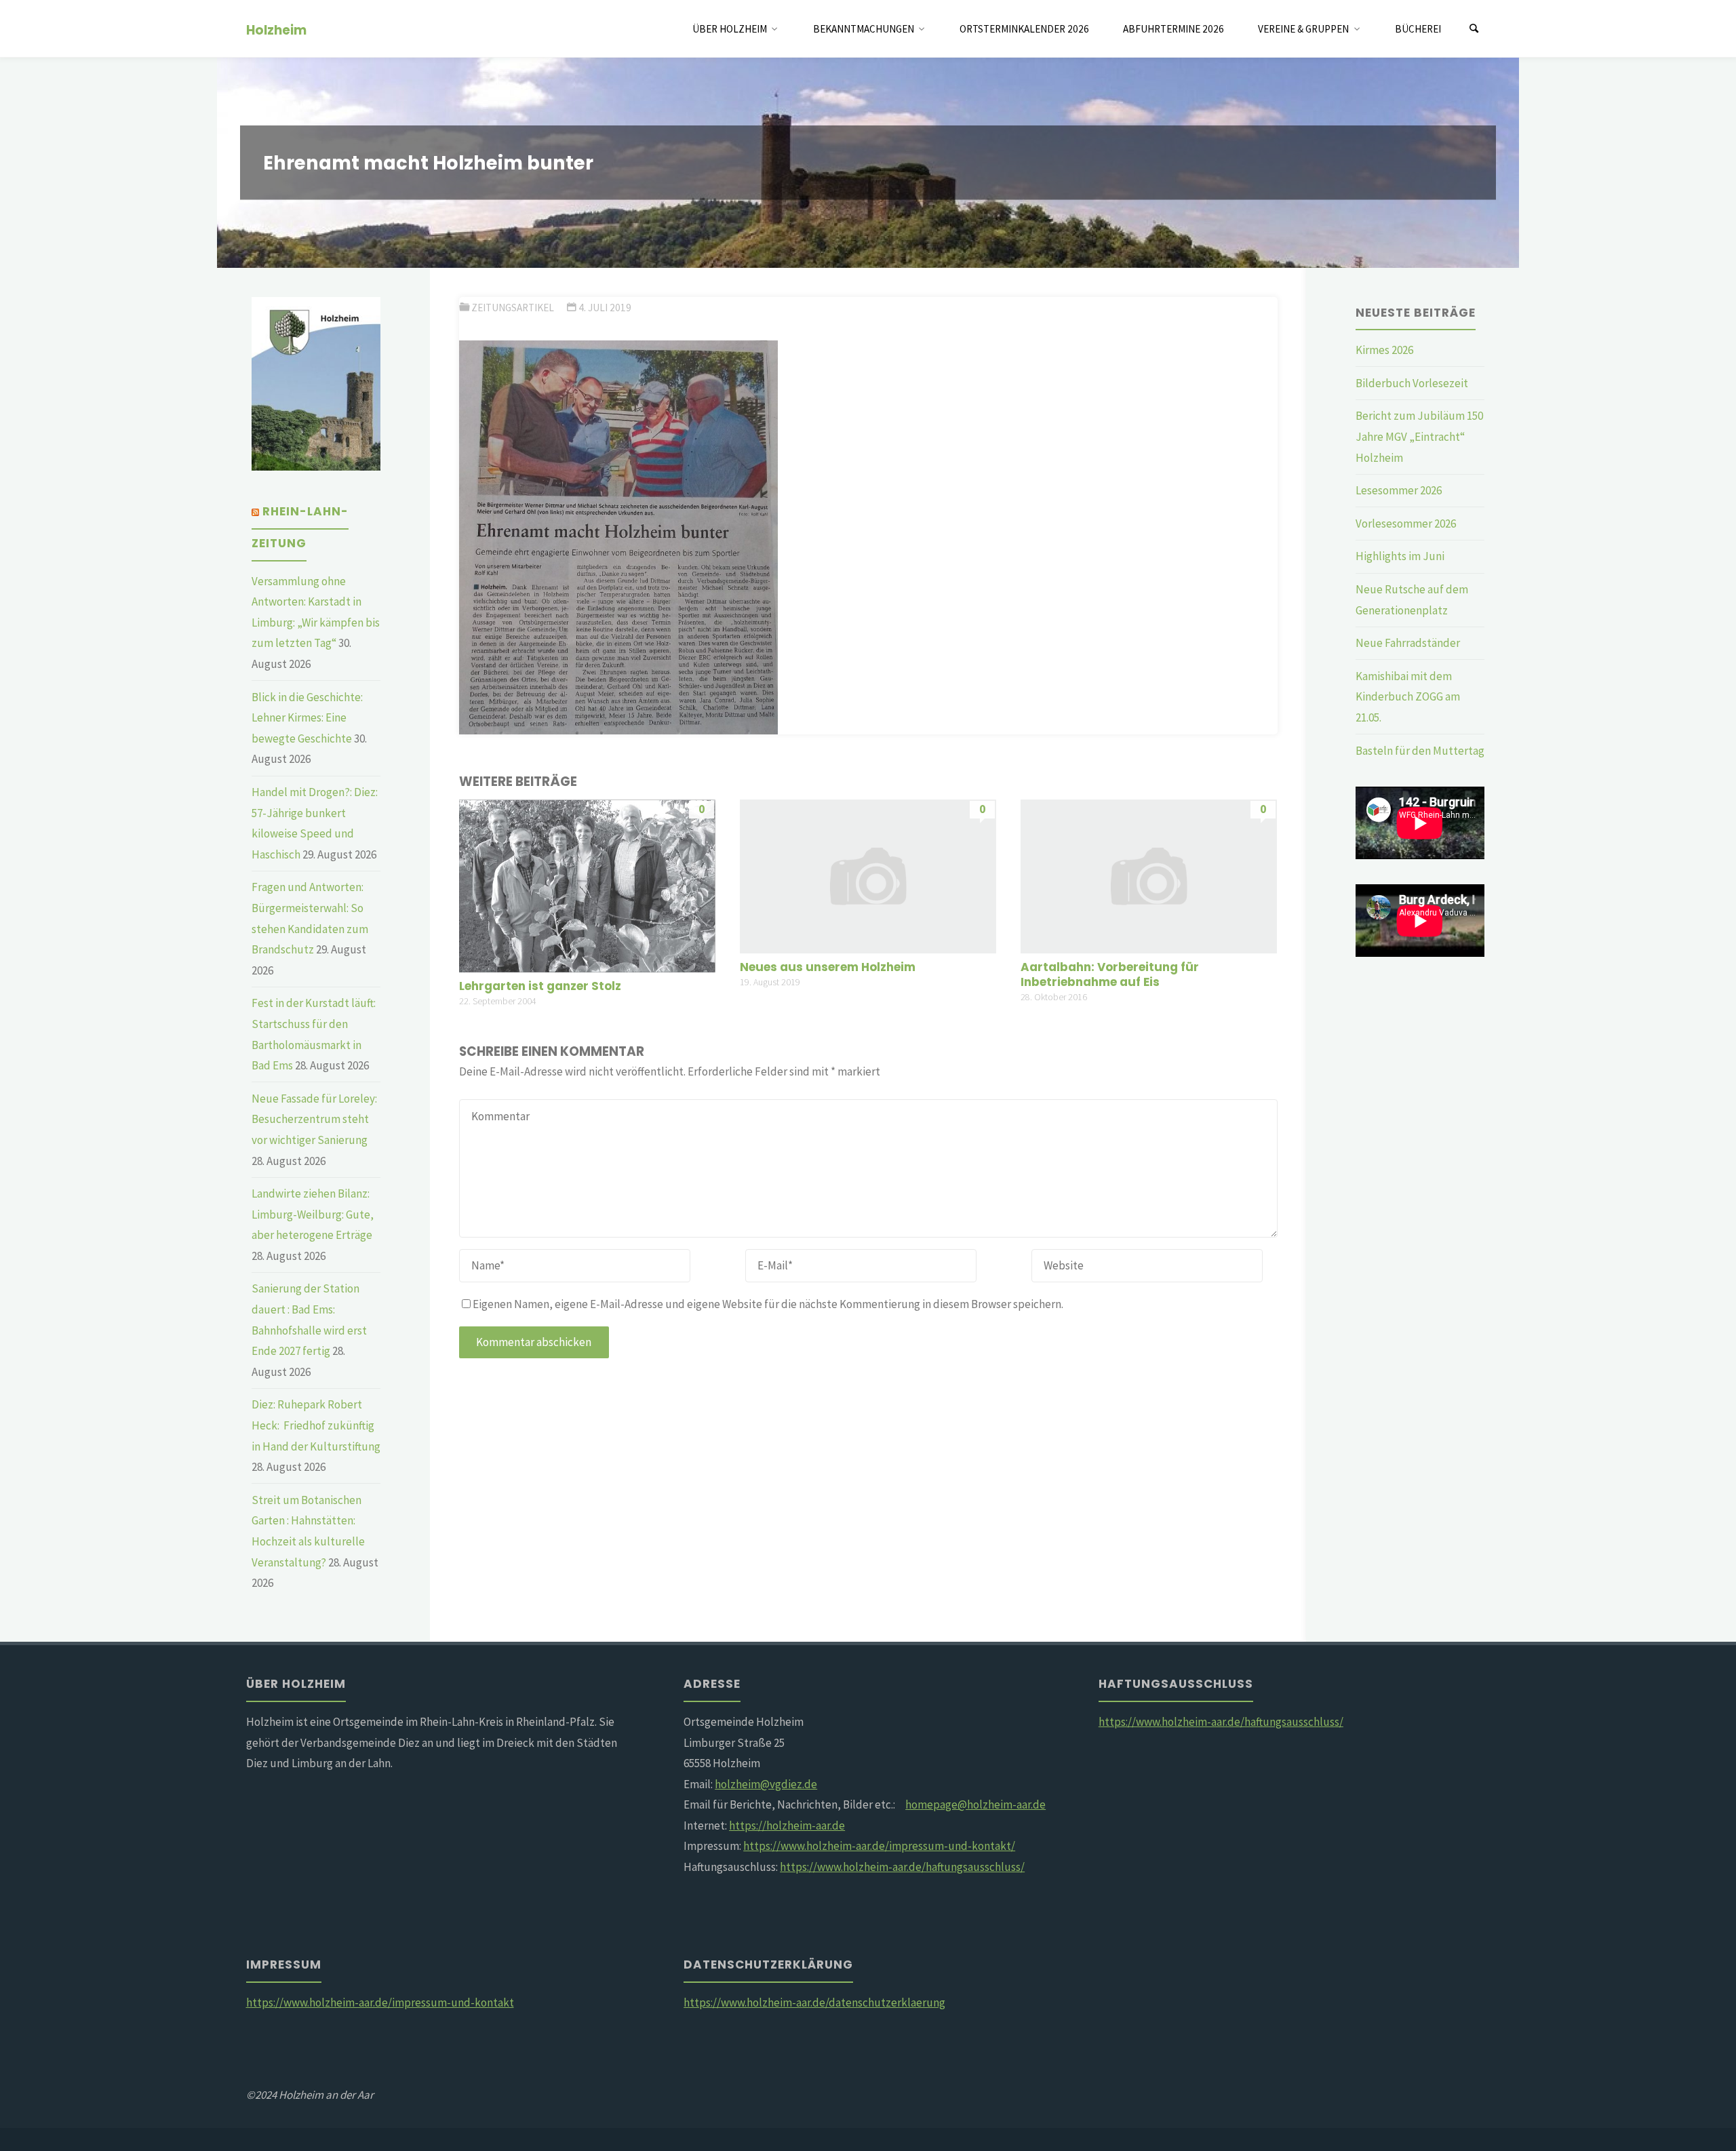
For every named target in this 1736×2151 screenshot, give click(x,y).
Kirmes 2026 (1384, 350)
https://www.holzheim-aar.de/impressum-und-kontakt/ (879, 1846)
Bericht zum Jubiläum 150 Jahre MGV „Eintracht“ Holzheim (1419, 436)
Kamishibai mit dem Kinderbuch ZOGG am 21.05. (1408, 697)
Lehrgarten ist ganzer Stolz (540, 986)
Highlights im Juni (1400, 556)
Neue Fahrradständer (1408, 643)
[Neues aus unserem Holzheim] (868, 875)
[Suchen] (1474, 29)
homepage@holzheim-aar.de (975, 1804)
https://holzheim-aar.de (787, 1826)
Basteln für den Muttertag (1420, 751)
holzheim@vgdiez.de (766, 1784)
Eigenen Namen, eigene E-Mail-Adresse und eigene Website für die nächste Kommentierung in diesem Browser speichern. (768, 1304)
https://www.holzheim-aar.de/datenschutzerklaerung (814, 2002)
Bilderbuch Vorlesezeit (1412, 383)
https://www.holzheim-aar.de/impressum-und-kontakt (380, 2002)
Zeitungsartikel (513, 308)
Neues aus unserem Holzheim (828, 967)
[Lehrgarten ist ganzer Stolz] (587, 885)
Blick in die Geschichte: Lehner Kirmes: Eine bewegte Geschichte (307, 718)
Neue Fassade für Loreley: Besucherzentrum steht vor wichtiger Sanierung (314, 1119)
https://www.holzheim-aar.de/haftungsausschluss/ (902, 1867)
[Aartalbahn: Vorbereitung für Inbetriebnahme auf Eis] (1149, 875)
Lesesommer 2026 (1399, 490)
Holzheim (276, 29)
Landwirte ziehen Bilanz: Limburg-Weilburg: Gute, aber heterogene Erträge (313, 1214)
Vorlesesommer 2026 (1406, 524)
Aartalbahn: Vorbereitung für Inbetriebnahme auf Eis (1110, 974)
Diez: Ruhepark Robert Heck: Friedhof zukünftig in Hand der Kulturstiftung (316, 1425)
